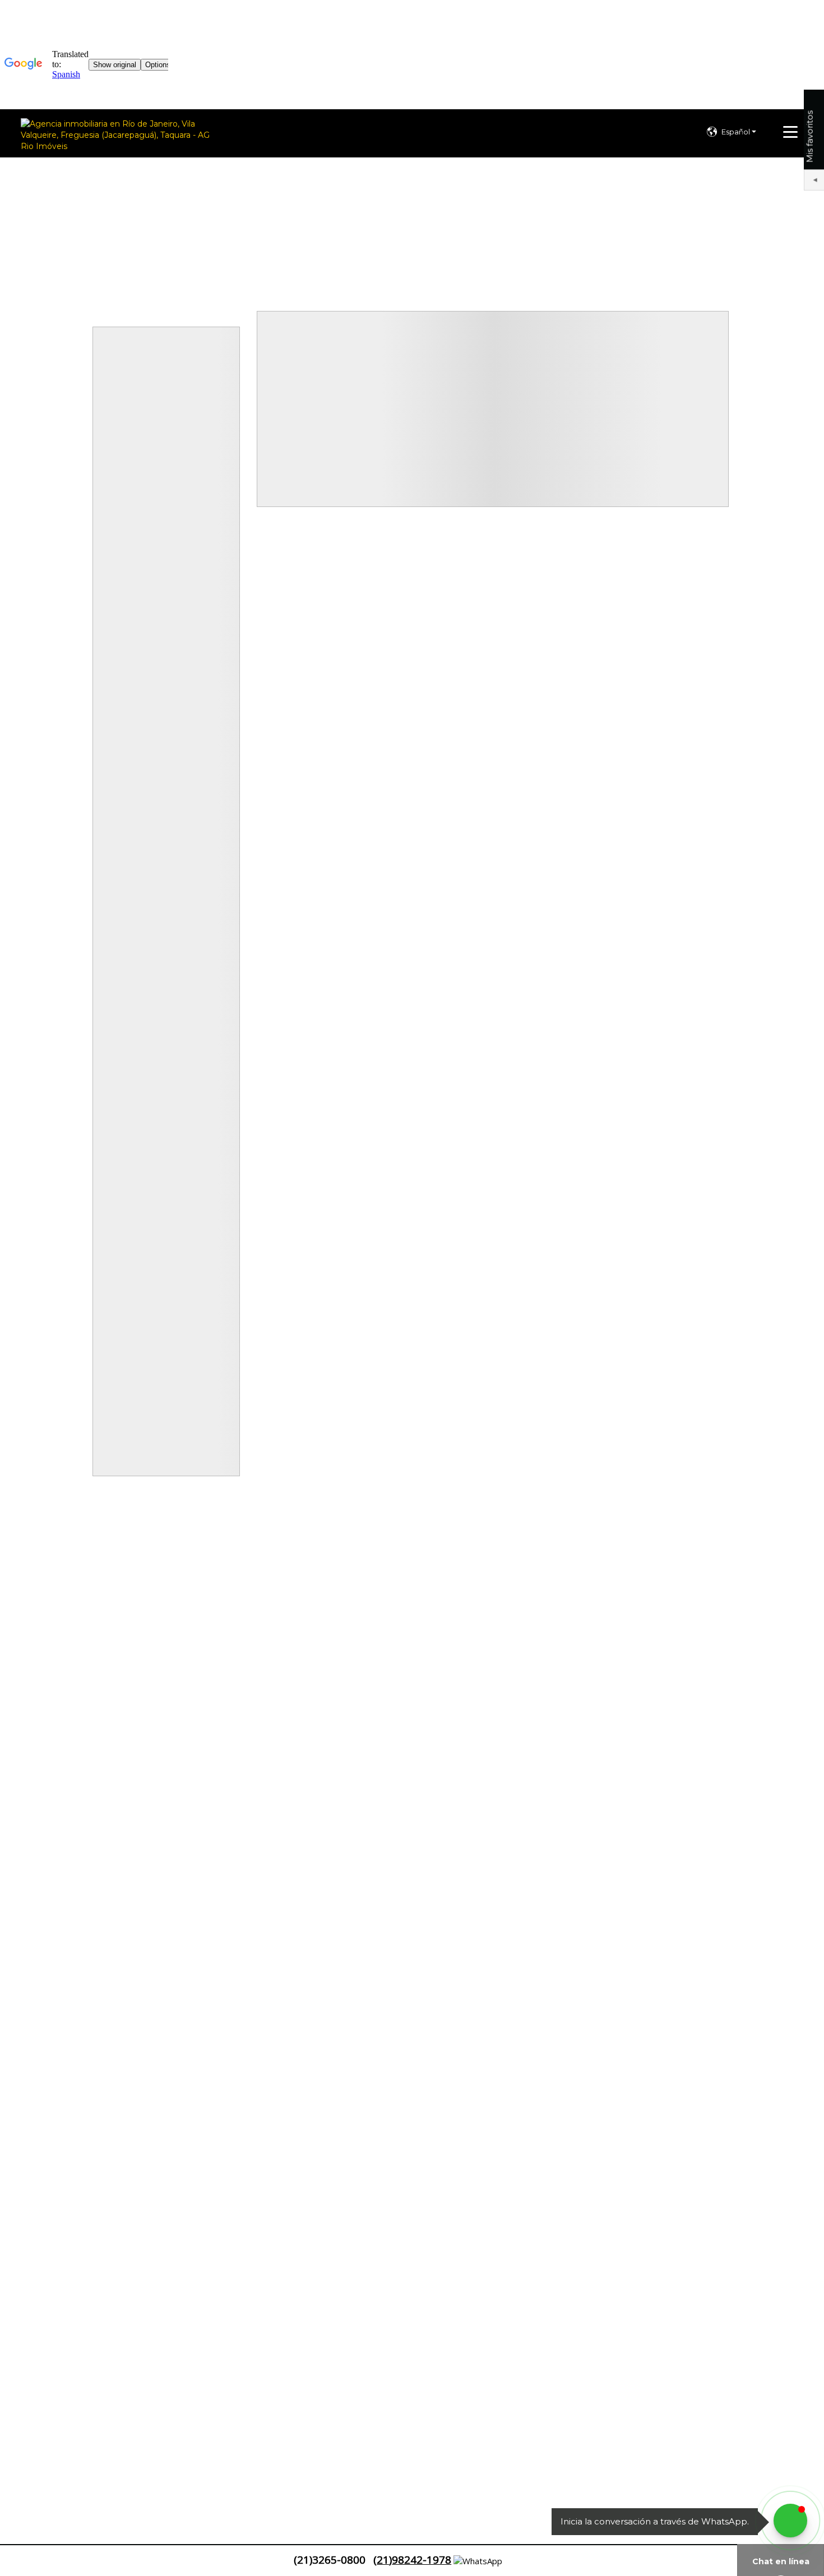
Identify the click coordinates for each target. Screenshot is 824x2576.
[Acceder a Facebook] (12, 2561)
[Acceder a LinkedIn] (31, 2561)
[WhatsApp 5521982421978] (790, 2521)
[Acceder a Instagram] (50, 2561)
